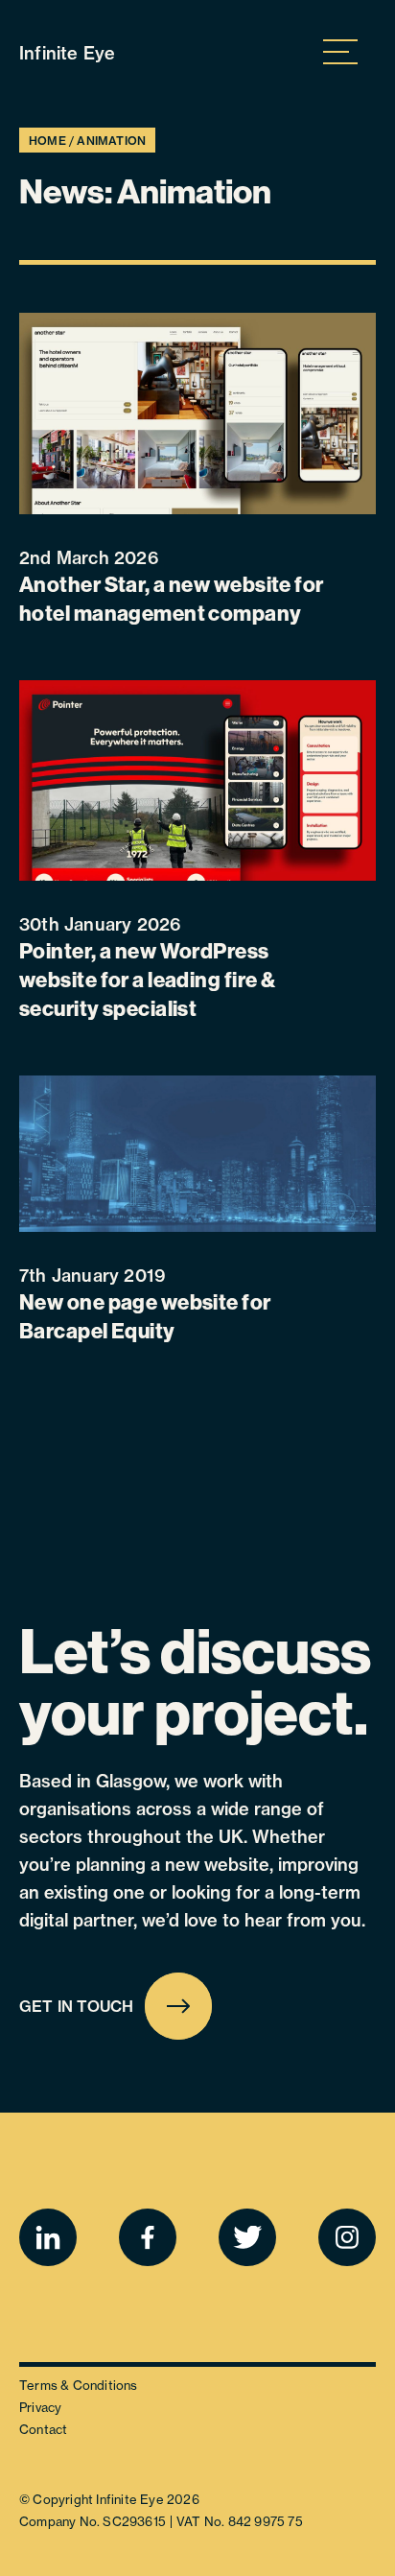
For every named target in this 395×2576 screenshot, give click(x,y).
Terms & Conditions (79, 2385)
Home (47, 141)
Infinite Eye (67, 53)
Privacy (40, 2407)
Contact (43, 2429)
